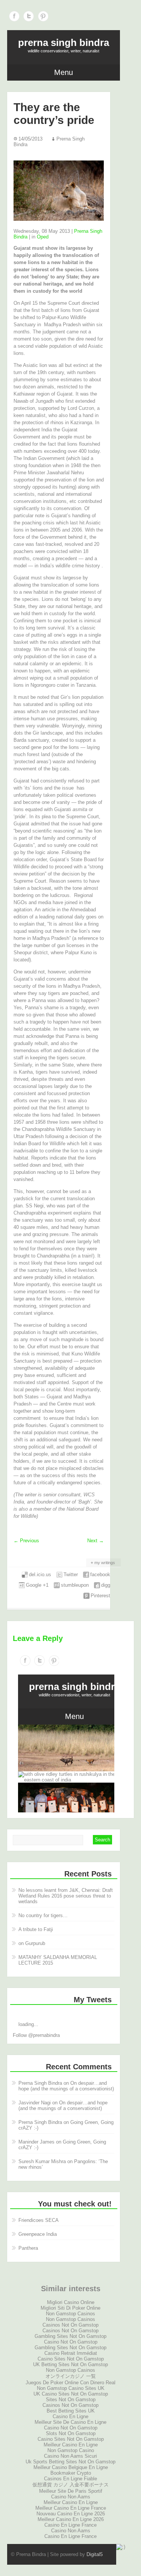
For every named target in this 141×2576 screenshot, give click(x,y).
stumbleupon (75, 1585)
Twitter (29, 16)
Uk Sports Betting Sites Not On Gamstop (70, 2462)
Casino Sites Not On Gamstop (71, 2359)
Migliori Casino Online (71, 2302)
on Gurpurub (32, 1943)
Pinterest (43, 16)
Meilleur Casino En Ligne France (71, 2508)
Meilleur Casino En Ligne (71, 2445)
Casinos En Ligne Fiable (70, 2479)
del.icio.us (40, 1574)
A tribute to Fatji (36, 1929)
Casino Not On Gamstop (71, 2342)
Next (96, 1541)
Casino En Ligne (70, 2416)
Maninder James (36, 2142)
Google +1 (37, 1585)
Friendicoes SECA (39, 2220)
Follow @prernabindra (36, 2035)
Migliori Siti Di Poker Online (70, 2308)
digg (106, 1585)
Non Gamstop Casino (71, 2450)
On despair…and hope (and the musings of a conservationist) (66, 2086)
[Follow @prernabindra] (64, 2013)
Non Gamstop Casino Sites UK (71, 2388)
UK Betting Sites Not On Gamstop (70, 2364)
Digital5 (95, 2554)
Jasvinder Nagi (35, 2103)
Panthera (28, 2248)
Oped (43, 237)
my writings (105, 1563)
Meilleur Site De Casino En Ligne (70, 2422)
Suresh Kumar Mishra (42, 2161)
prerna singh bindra (64, 43)
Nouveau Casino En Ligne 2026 (71, 2514)
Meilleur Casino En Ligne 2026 (71, 2519)
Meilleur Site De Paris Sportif (71, 2491)
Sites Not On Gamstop (71, 2400)
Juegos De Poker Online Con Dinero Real (70, 2383)
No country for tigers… (43, 1915)
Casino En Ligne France (70, 2525)
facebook (100, 1574)
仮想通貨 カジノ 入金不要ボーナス (70, 2485)
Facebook (14, 16)
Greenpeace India (38, 2234)
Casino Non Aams (71, 2497)
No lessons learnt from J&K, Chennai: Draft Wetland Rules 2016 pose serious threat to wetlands (66, 1896)
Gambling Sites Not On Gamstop (70, 2336)
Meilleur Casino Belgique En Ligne (71, 2467)
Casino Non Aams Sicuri (70, 2456)
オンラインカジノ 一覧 (71, 2376)
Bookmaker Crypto (71, 2473)
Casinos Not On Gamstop (70, 2325)
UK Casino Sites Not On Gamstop (71, 2394)
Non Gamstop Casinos (70, 2314)
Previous (26, 1541)
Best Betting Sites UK (71, 2411)
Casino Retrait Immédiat (71, 2353)
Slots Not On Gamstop (71, 2433)
